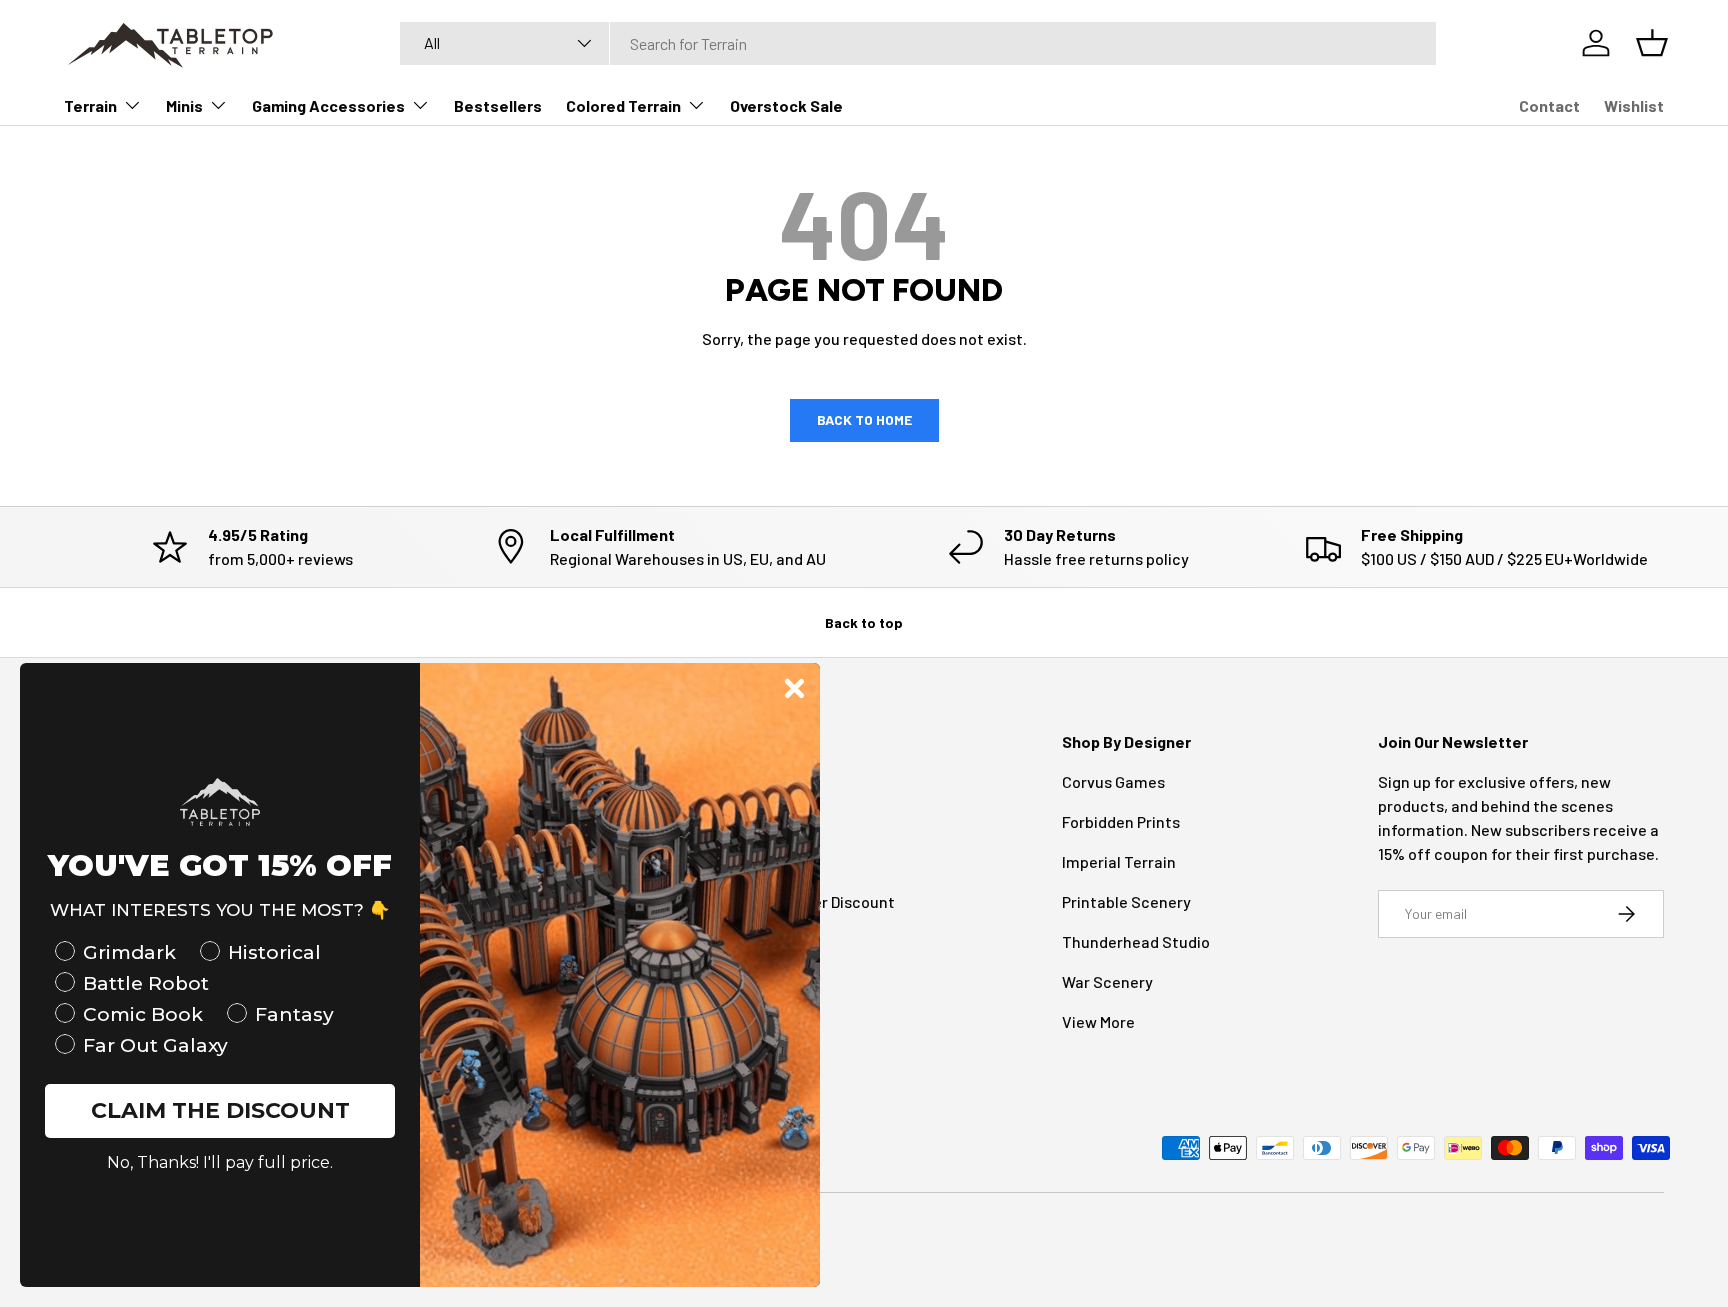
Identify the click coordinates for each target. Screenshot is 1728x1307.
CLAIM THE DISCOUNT (220, 1110)
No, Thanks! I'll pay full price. (220, 1162)
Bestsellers (498, 105)
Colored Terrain (623, 105)
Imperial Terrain (1119, 861)
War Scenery (1107, 981)
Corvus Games (1113, 781)
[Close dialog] (794, 688)
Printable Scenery (1126, 901)
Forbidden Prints (1121, 821)
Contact (1549, 105)
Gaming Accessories (328, 105)
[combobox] (918, 43)
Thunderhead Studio (1136, 941)
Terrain (90, 105)
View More (1098, 1021)
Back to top (864, 622)
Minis (184, 105)
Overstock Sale (786, 105)
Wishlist (1634, 105)
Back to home (864, 419)
